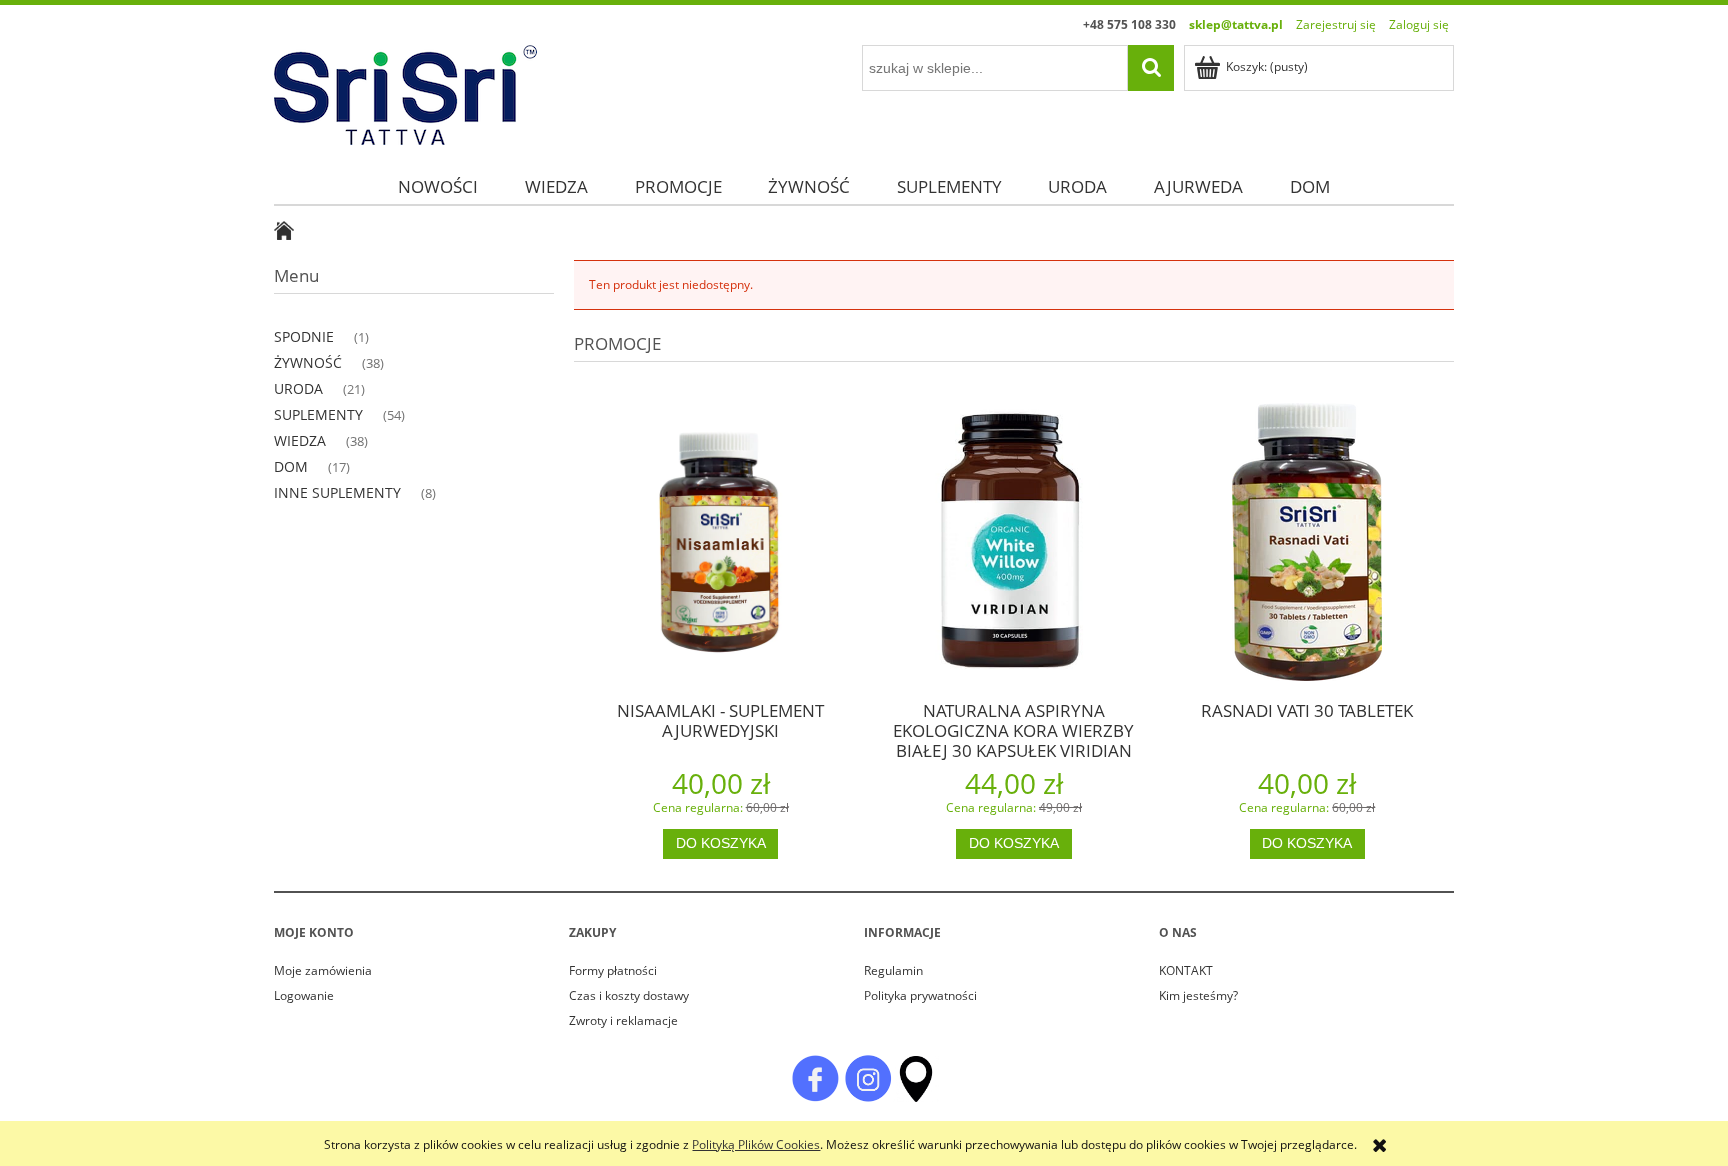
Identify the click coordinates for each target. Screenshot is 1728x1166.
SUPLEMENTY (318, 414)
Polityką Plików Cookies (756, 1144)
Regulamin (893, 970)
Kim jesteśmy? (1198, 995)
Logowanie (304, 995)
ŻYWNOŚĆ (308, 362)
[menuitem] (438, 186)
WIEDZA (300, 440)
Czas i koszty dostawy (629, 995)
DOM (291, 466)
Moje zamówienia (323, 970)
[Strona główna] (405, 91)
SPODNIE (304, 336)
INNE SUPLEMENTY (337, 492)
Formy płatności (613, 970)
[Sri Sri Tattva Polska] (815, 1077)
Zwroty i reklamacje (623, 1020)
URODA (298, 388)
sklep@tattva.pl (1236, 24)
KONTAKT (1186, 970)
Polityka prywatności (920, 995)
